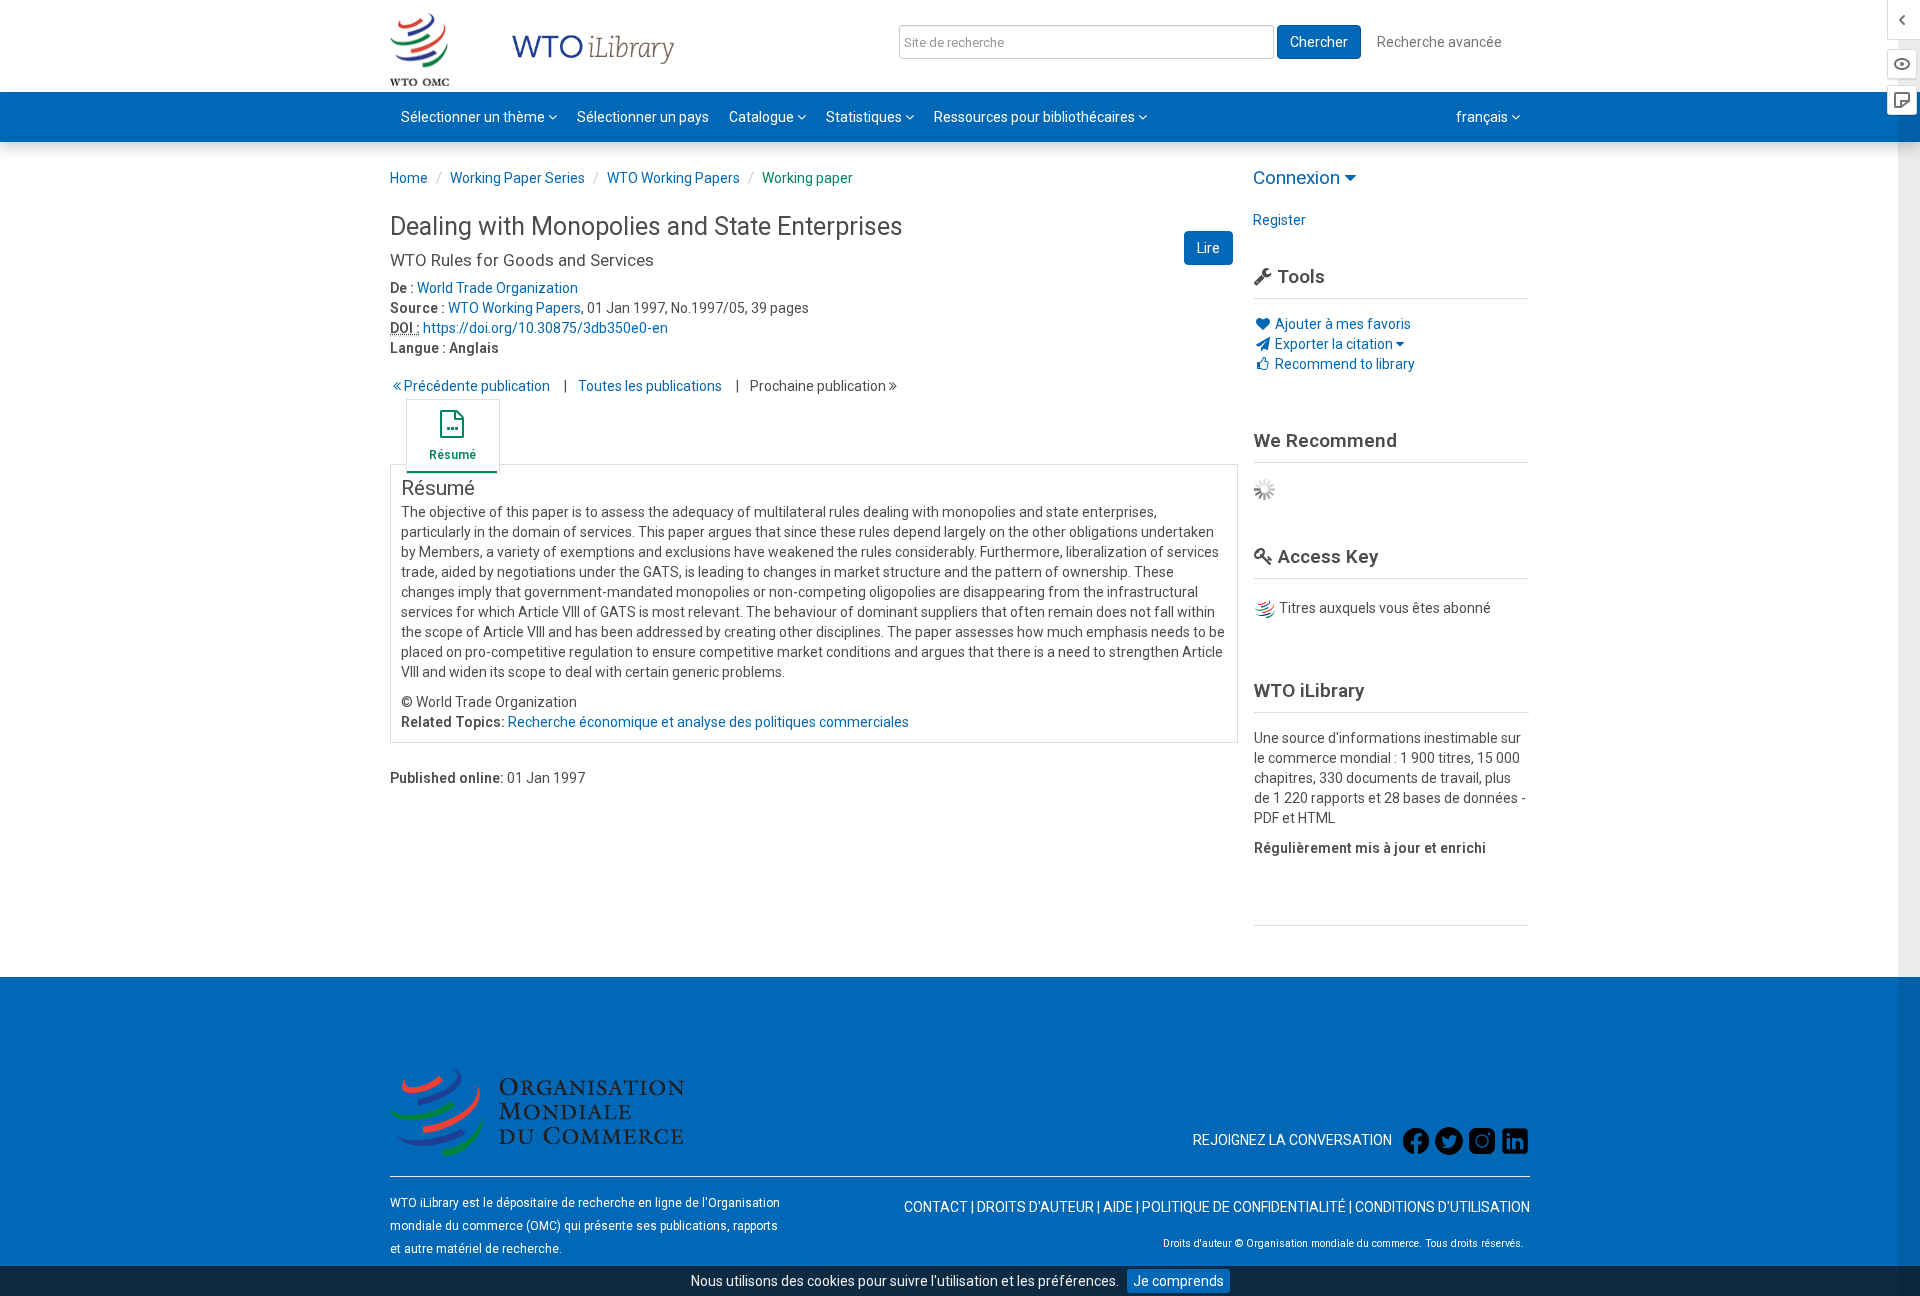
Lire (1208, 248)
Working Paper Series (517, 178)
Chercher (1319, 42)
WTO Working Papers (673, 178)
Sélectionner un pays (643, 117)
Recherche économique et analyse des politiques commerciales (708, 722)
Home (409, 178)
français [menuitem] (1483, 117)
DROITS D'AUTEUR (1035, 1207)
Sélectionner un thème (474, 117)
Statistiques (865, 117)
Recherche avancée (1439, 42)
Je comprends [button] (1178, 1281)
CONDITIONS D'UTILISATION (1442, 1207)
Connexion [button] (1299, 177)
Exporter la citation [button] (1334, 344)
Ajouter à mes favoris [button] (1341, 324)
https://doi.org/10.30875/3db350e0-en (545, 328)
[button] (452, 439)
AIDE (1118, 1207)
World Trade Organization (497, 288)
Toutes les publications (650, 386)
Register (1279, 220)
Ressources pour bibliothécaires (1036, 117)
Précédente (475, 386)
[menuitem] (479, 117)
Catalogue (763, 117)
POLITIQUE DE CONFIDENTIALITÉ (1244, 1207)
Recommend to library (1343, 364)
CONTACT (936, 1207)
